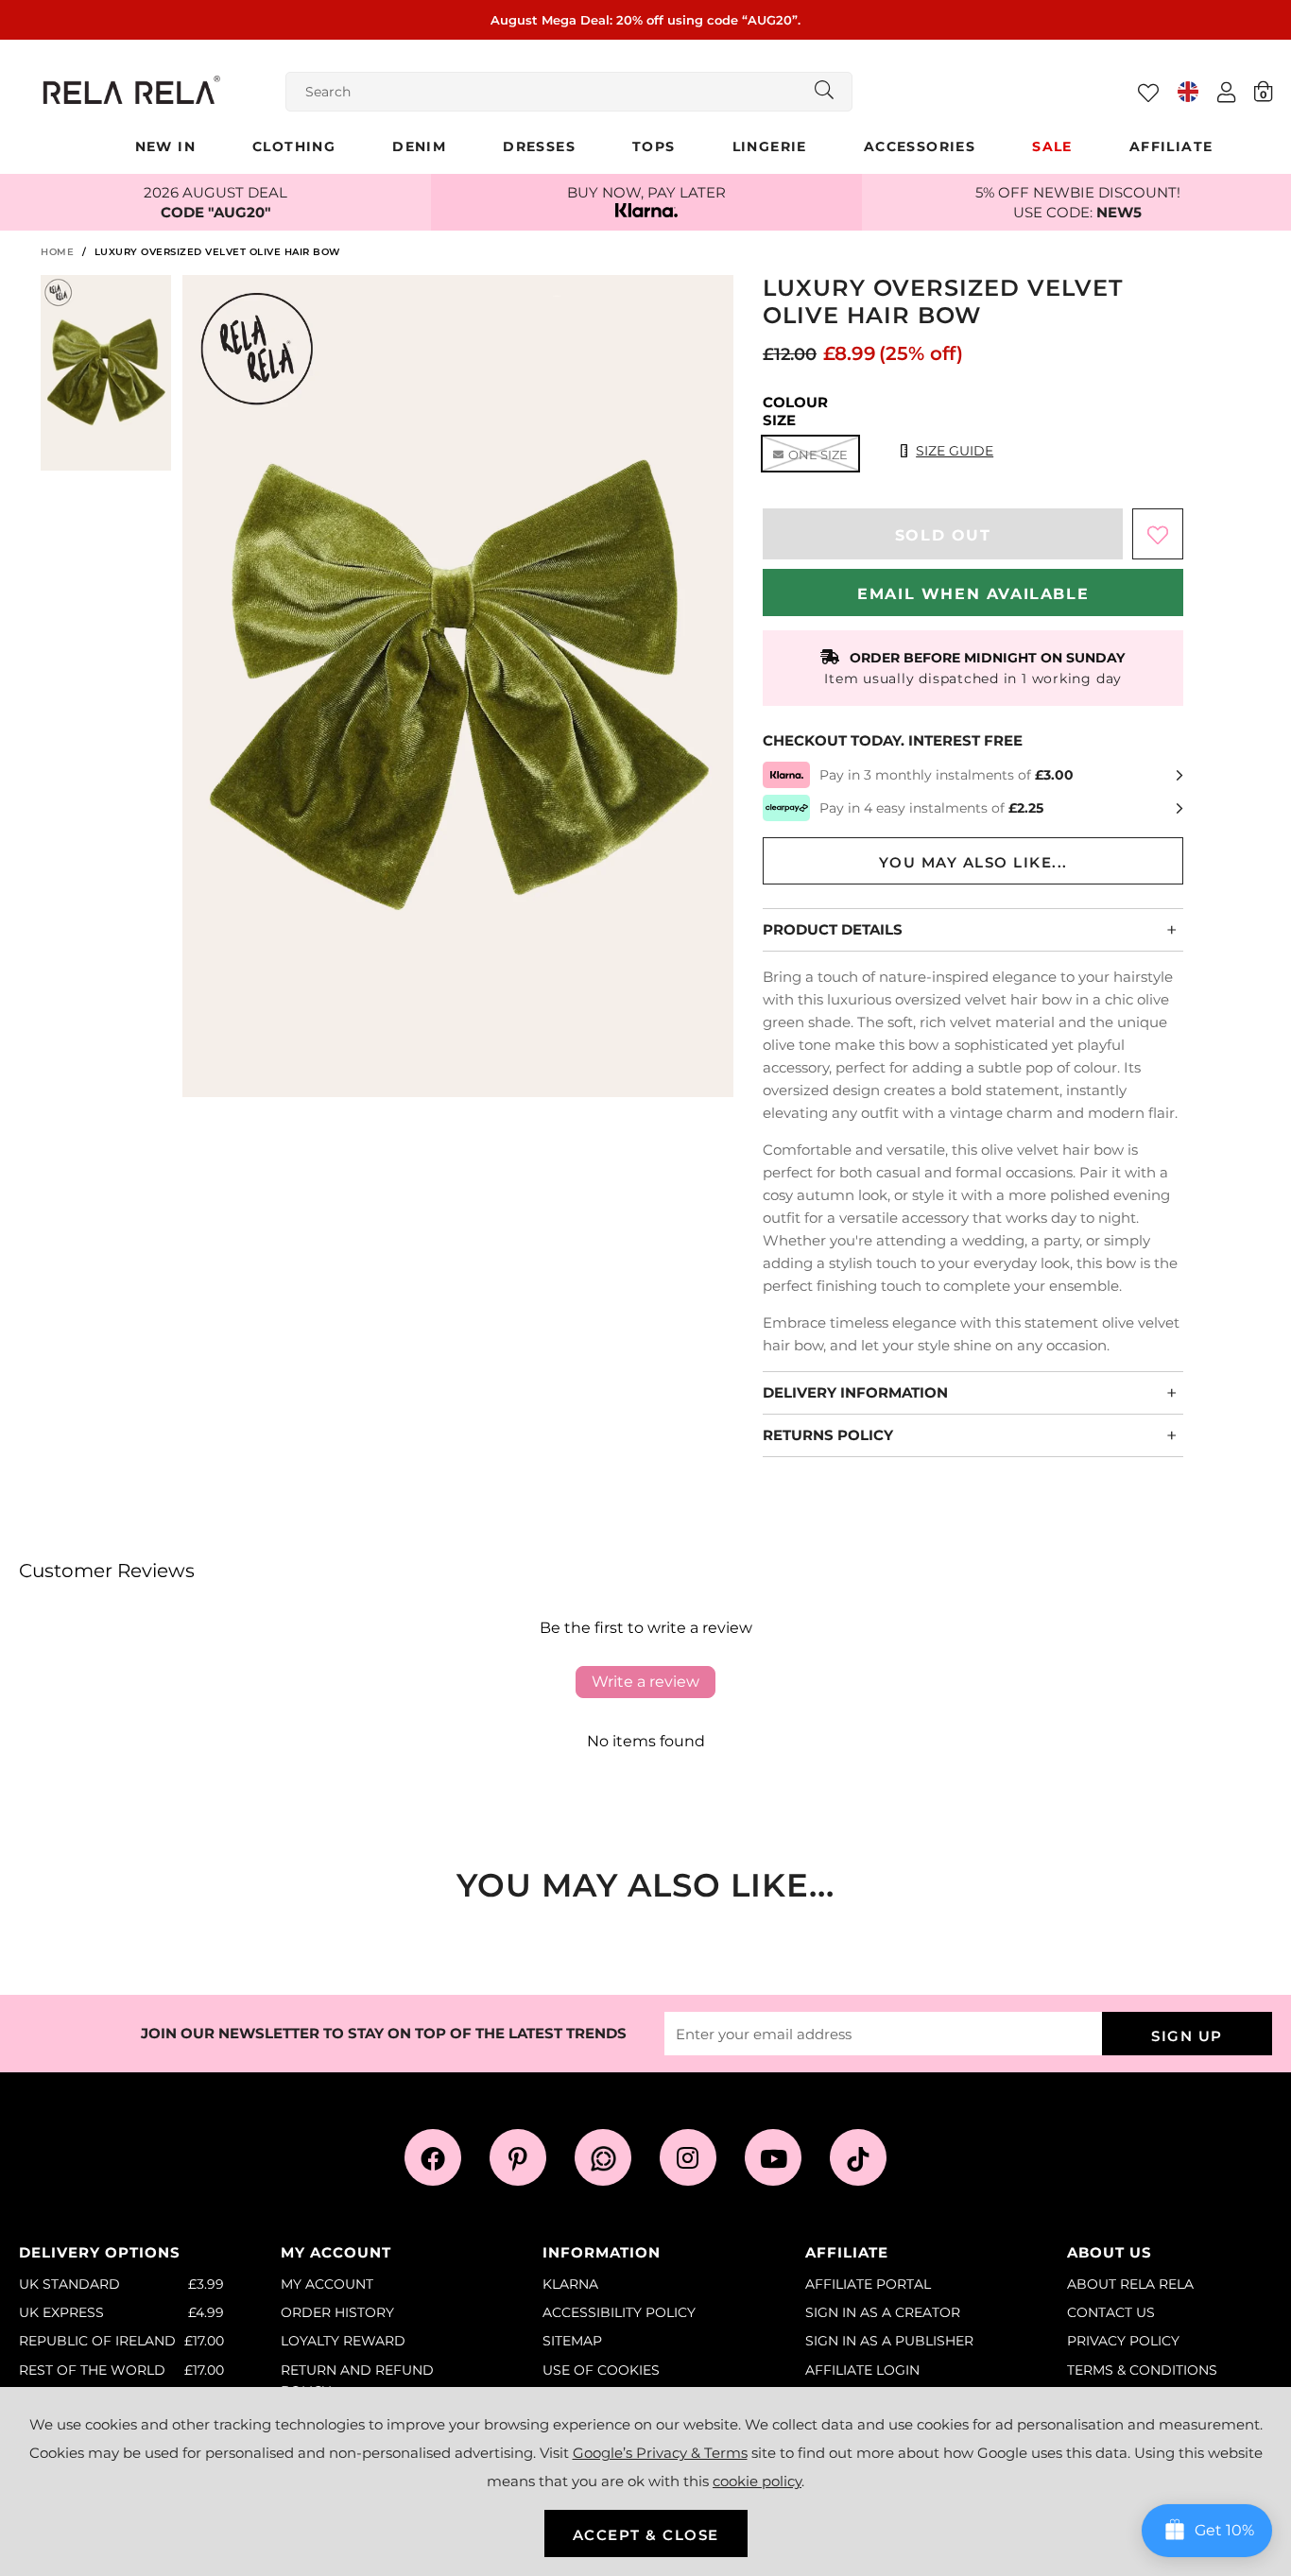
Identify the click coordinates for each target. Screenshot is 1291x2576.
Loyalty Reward (343, 2341)
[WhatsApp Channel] (603, 2157)
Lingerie (770, 146)
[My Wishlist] (1148, 93)
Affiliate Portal (868, 2284)
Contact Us (1111, 2312)
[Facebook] (433, 2157)
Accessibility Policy (619, 2312)
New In (165, 146)
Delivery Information (855, 1392)
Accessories (920, 146)
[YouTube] (773, 2157)
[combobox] (569, 92)
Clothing (294, 146)
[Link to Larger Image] (458, 688)
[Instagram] (688, 2157)
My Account (327, 2284)
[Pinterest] (518, 2157)
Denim (419, 146)
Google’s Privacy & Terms (660, 2453)
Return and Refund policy (357, 2380)
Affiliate (1171, 146)
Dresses (539, 146)
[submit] (824, 92)
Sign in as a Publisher (889, 2341)
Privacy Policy (1123, 2341)
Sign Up (1187, 2036)
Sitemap (572, 2341)
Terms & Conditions (1142, 2370)
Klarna (570, 2284)
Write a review (645, 1682)
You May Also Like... (973, 862)
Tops (654, 146)
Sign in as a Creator (883, 2312)
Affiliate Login (862, 2370)
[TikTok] (858, 2157)
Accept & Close (646, 2535)
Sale (1052, 146)
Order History (337, 2312)
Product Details (833, 929)
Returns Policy (828, 1435)
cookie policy (757, 2481)
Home (57, 252)
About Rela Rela (1130, 2284)
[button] (1263, 91)
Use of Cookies (601, 2370)
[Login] (1226, 92)
